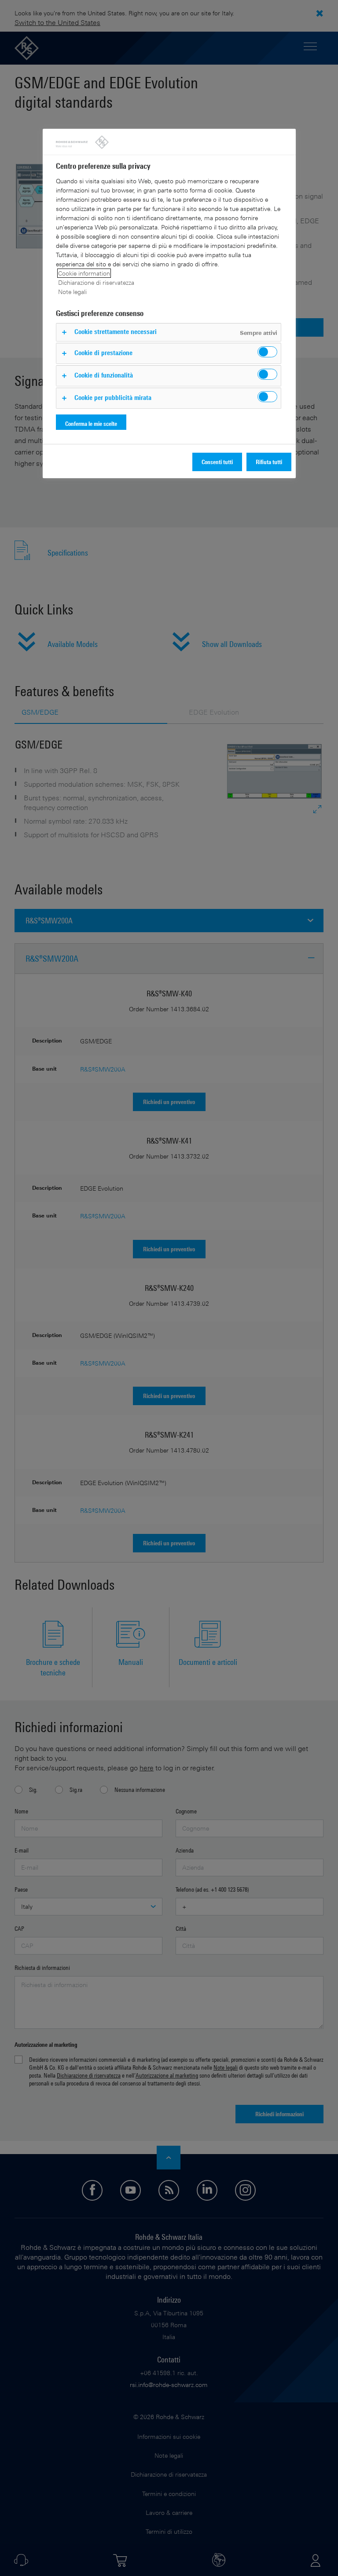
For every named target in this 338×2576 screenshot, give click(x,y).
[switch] (267, 352)
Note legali (72, 292)
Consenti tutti (217, 462)
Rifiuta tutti (269, 462)
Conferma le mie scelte (91, 423)
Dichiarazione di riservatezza (96, 282)
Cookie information (84, 273)
